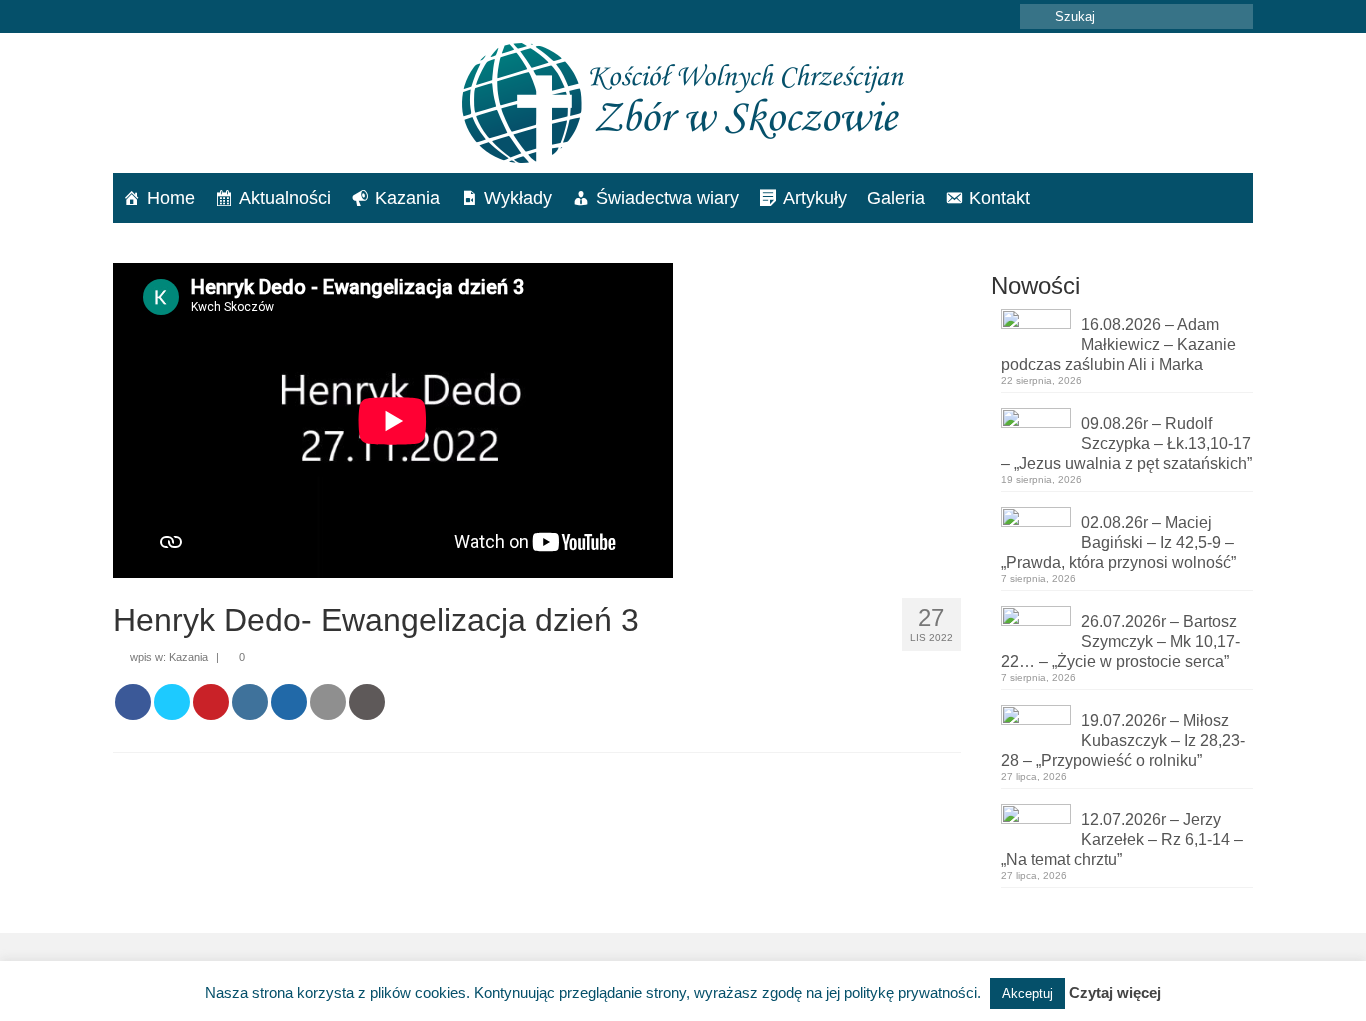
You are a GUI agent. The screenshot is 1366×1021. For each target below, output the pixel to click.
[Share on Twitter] (172, 702)
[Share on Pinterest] (211, 702)
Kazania (407, 198)
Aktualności (285, 198)
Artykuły (815, 198)
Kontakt (999, 198)
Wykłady (518, 198)
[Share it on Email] (328, 702)
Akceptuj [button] (1027, 993)
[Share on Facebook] (133, 702)
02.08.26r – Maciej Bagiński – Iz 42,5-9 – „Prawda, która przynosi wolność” (1118, 542)
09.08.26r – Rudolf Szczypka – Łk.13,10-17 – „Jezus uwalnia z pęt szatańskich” (1126, 443)
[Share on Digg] (289, 702)
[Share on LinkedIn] (250, 702)
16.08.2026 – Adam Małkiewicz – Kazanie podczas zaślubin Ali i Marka (1118, 344)
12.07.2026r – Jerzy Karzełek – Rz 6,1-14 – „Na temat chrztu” (1122, 839)
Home (171, 198)
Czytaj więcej (1115, 992)
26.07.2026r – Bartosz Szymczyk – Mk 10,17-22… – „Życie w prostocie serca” (1120, 641)
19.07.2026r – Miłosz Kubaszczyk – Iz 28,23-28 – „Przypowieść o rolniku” (1123, 740)
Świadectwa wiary (667, 198)
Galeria (896, 198)
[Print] (367, 702)
